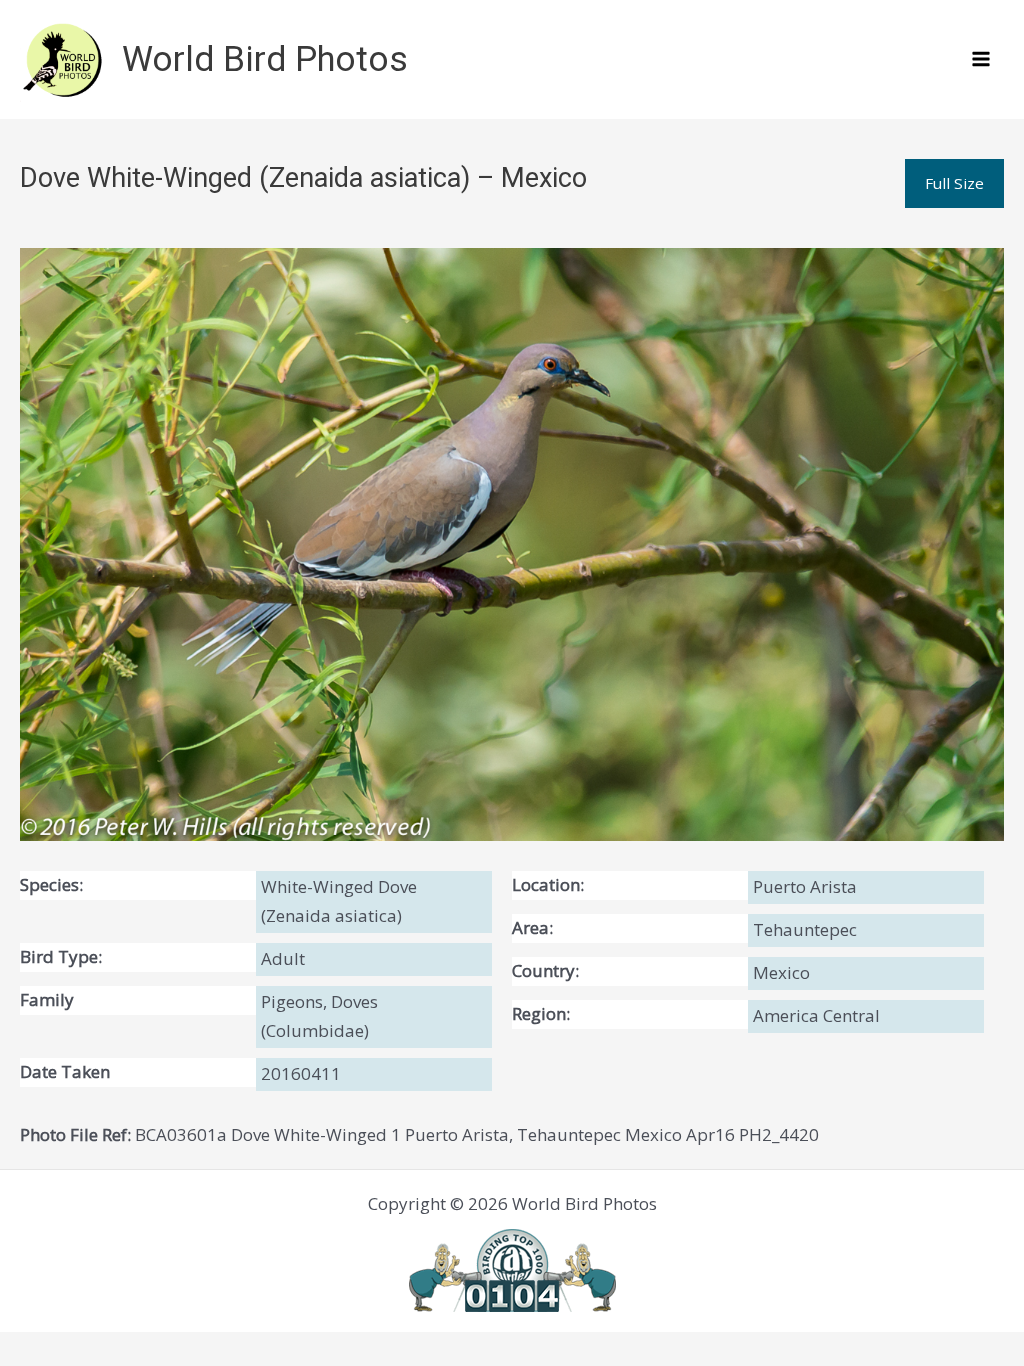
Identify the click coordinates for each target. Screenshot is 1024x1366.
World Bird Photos (265, 59)
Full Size (954, 183)
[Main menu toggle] (982, 60)
